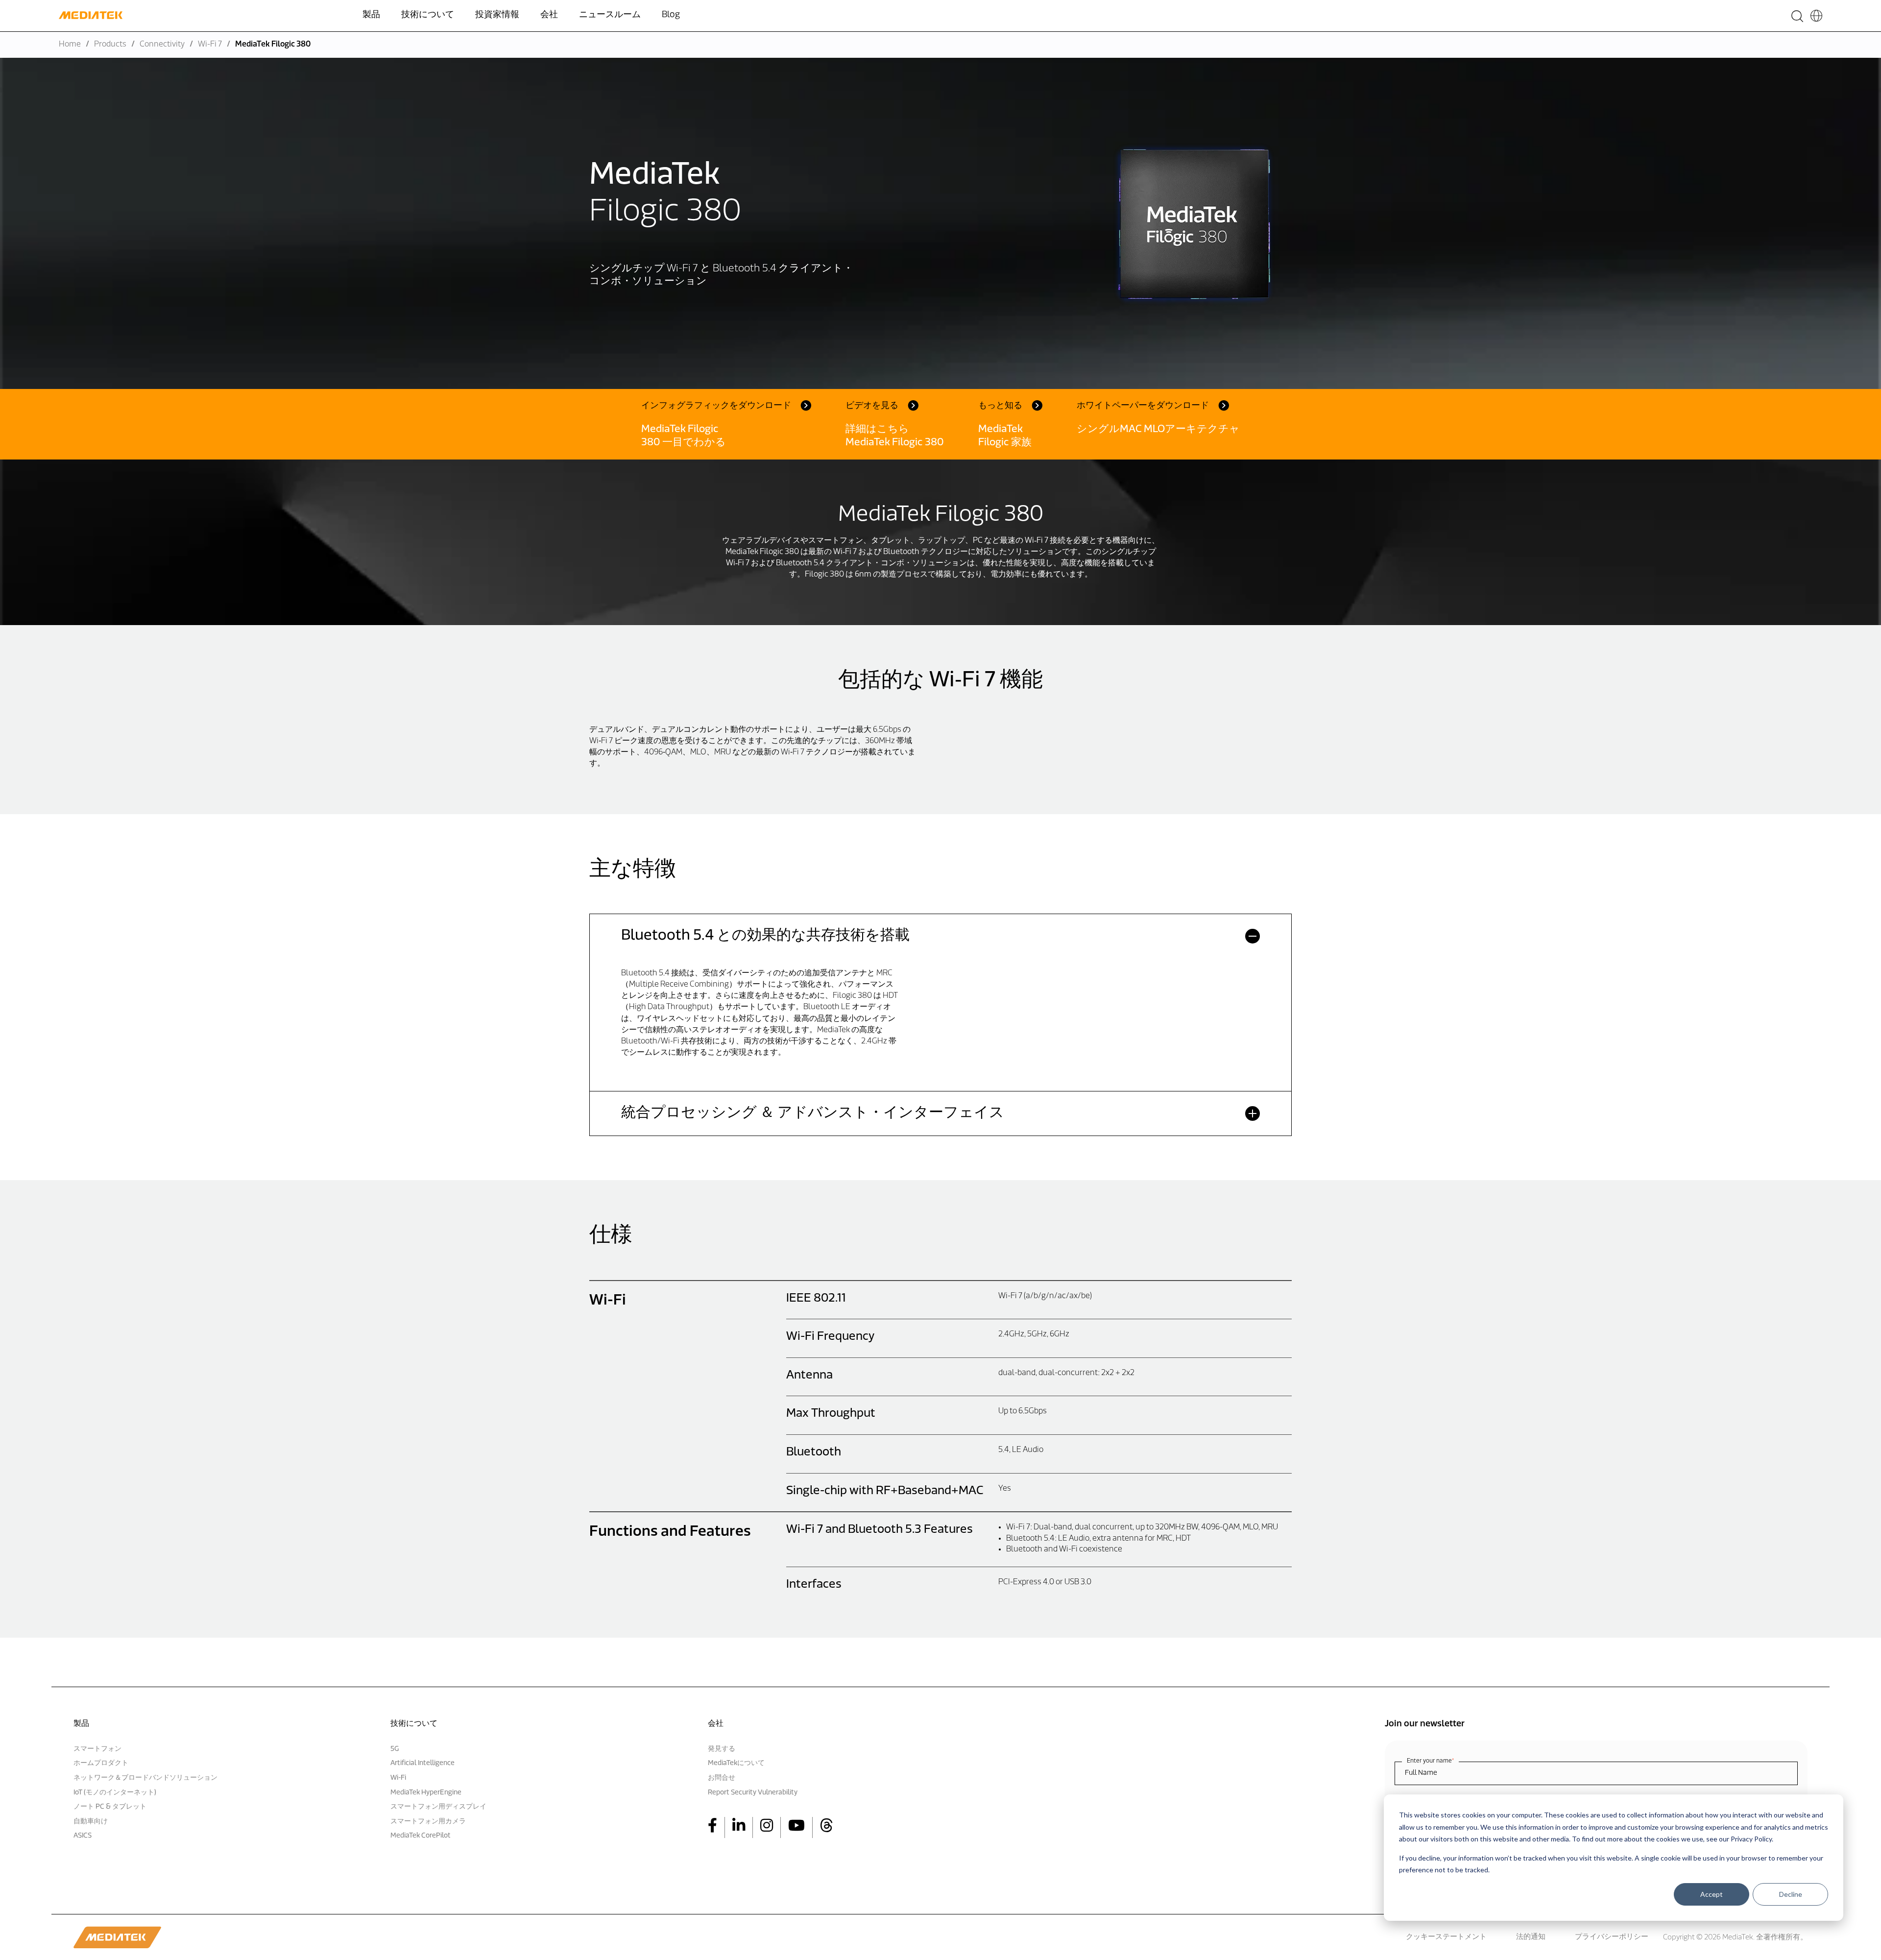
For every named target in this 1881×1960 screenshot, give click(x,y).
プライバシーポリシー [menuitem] (1612, 1937)
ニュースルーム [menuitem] (610, 15)
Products (110, 45)
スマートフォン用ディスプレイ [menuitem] (438, 1807)
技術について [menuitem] (428, 15)
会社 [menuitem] (549, 15)
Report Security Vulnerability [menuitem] (753, 1793)
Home (70, 45)
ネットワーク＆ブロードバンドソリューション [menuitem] (145, 1778)
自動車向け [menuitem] (91, 1822)
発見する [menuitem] (722, 1749)
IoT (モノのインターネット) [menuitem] (115, 1793)
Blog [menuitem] (671, 15)
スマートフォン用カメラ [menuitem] (428, 1822)
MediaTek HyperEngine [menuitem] (426, 1793)
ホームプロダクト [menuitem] (101, 1763)
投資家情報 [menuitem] (497, 15)
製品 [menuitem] (371, 15)
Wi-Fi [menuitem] (398, 1778)
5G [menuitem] (395, 1749)
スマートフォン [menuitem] (97, 1749)
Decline (1791, 1894)
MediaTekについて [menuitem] (736, 1763)
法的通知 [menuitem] (1531, 1937)
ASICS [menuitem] (83, 1836)
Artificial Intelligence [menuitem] (422, 1763)
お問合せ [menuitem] (722, 1778)
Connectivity (162, 45)
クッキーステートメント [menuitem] (1446, 1937)
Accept (1712, 1894)
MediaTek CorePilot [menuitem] (421, 1836)
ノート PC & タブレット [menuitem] (110, 1807)
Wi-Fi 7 (210, 45)
